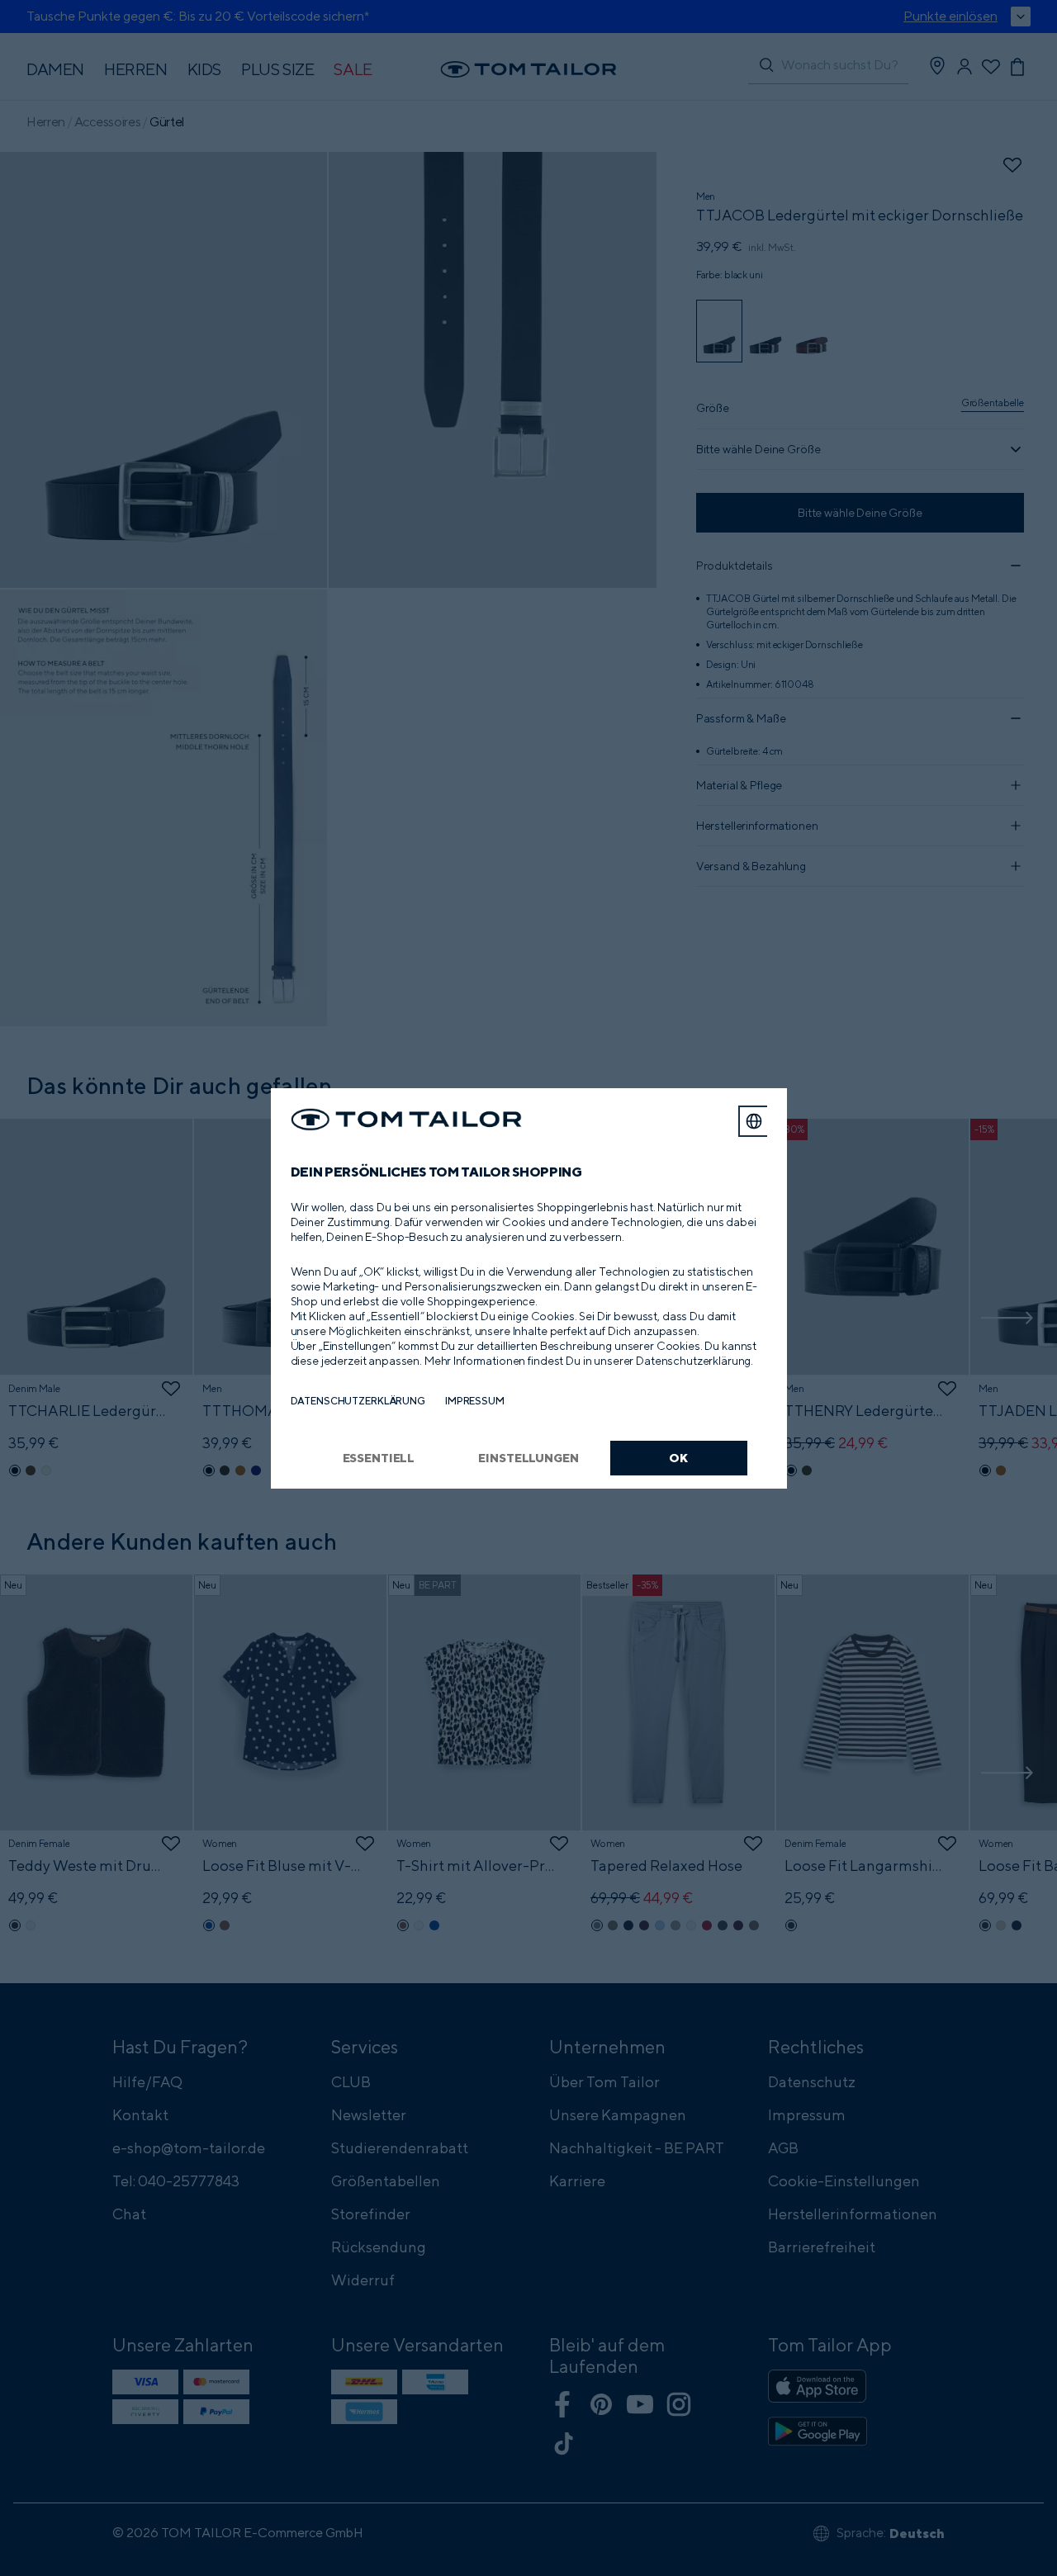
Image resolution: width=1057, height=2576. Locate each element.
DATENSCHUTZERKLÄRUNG (358, 1401)
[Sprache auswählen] (754, 1121)
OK (678, 1458)
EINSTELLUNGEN (528, 1458)
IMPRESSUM (475, 1401)
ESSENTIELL (379, 1458)
